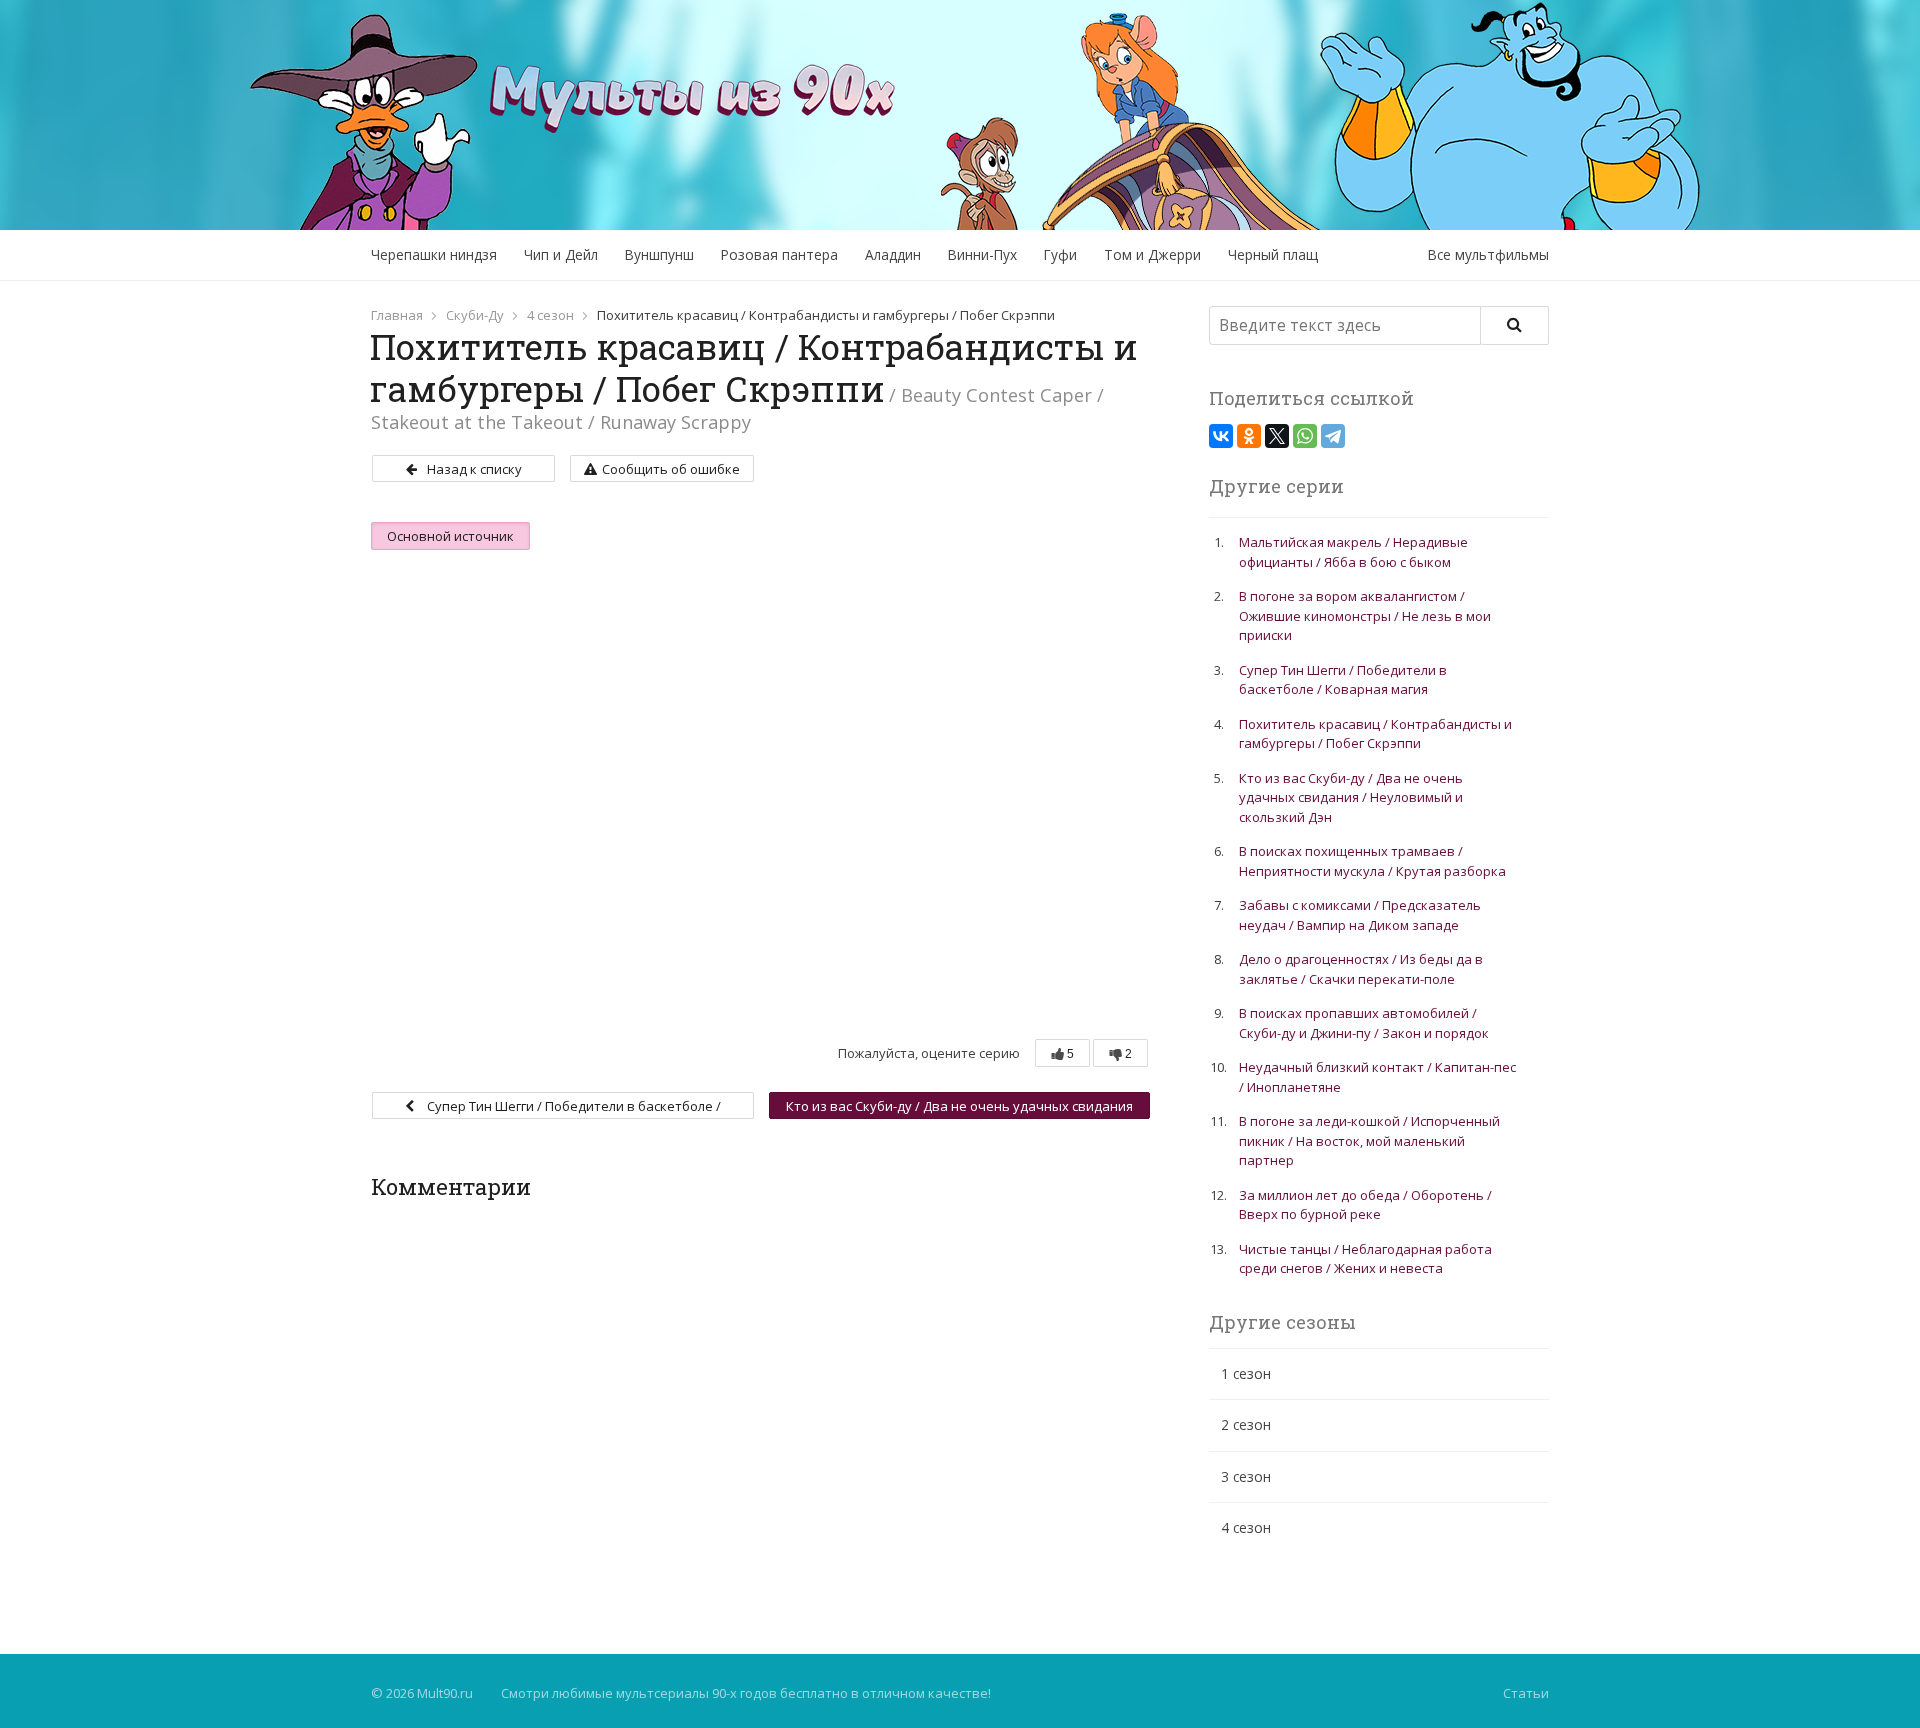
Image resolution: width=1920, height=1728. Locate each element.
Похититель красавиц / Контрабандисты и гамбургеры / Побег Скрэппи (1375, 734)
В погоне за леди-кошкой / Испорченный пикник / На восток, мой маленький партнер (1369, 1140)
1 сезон (1246, 1373)
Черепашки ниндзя (434, 254)
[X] (1277, 436)
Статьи (1526, 1693)
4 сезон (550, 315)
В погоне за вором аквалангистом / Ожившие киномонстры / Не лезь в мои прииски (1365, 615)
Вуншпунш (659, 254)
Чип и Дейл (561, 254)
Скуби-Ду (475, 315)
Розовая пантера (779, 254)
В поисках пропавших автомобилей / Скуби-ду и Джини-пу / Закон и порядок (1364, 1023)
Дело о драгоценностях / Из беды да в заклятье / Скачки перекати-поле (1361, 969)
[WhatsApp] (1305, 436)
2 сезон (1246, 1424)
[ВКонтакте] (1221, 436)
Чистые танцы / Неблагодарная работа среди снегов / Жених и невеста (1365, 1259)
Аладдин (893, 254)
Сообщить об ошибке (671, 469)
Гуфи (1060, 254)
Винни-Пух (982, 254)
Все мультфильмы (1488, 254)
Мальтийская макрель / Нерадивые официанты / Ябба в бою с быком (1353, 552)
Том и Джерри (1152, 254)
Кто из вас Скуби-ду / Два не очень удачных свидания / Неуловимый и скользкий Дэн (959, 1108)
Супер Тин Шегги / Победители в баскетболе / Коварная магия (572, 1108)
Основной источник (450, 536)
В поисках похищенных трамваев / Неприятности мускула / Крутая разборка (1372, 861)
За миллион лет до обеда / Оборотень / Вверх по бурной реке (1365, 1205)
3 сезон (1246, 1476)
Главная (397, 315)
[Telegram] (1333, 436)
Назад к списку (474, 469)
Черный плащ (1273, 254)
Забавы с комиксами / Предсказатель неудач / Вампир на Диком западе (1360, 915)
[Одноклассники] (1249, 436)
